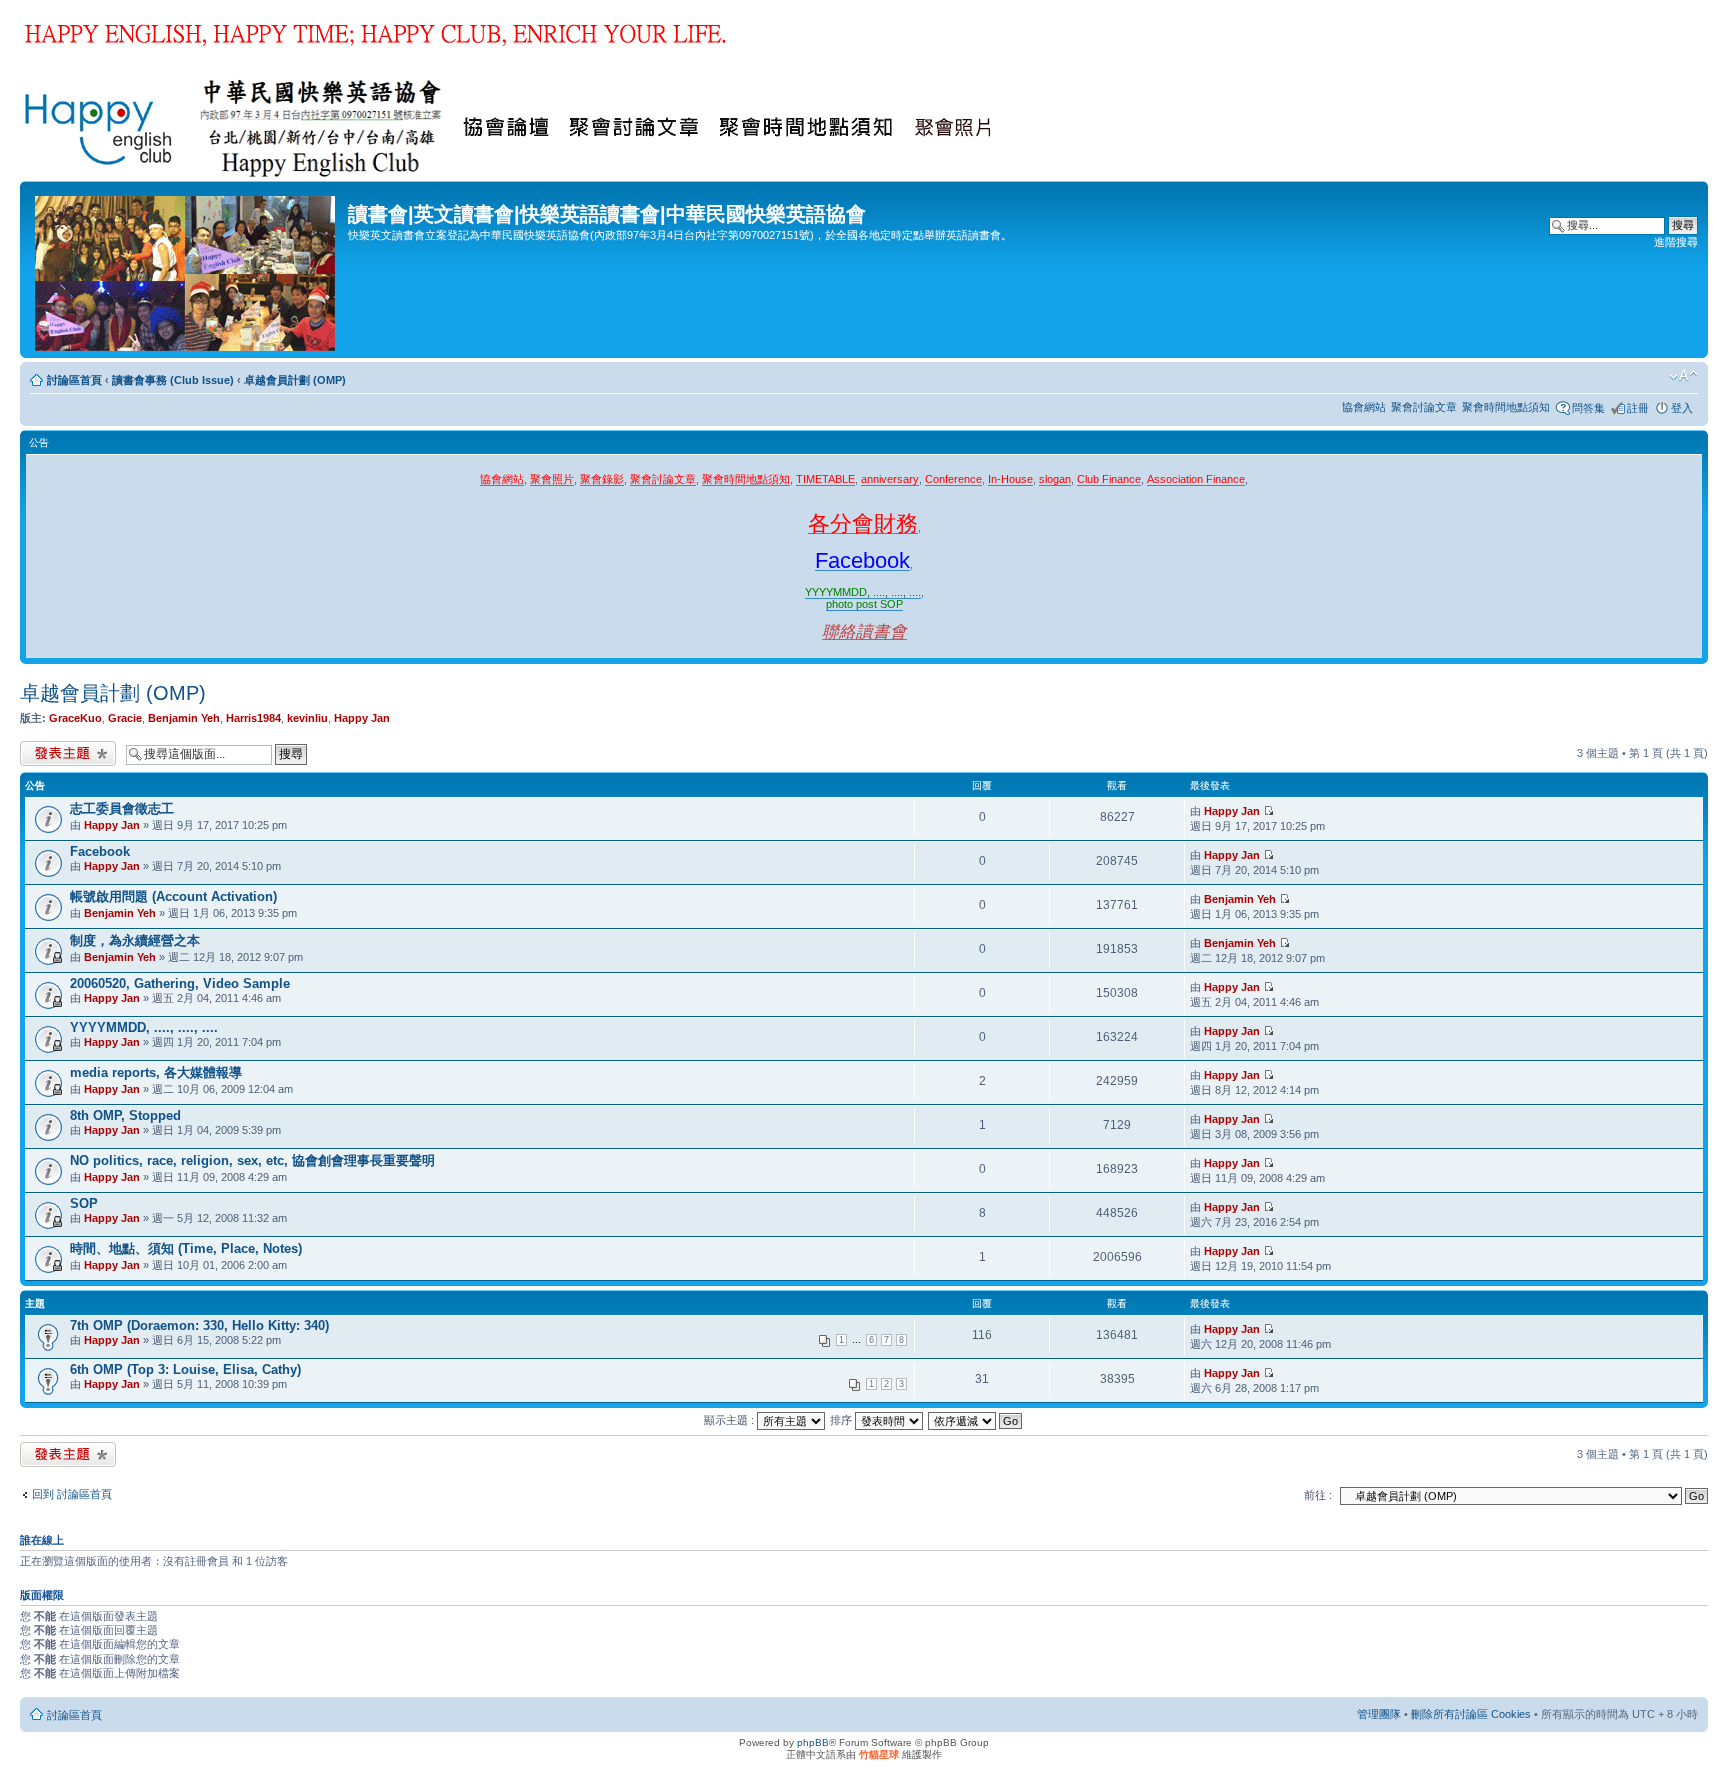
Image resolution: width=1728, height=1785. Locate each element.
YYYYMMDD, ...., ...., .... (144, 1027)
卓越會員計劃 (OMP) (295, 380)
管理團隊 (1379, 1714)
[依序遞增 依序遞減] (976, 1420)
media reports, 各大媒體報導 (156, 1072)
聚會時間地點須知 (1506, 407)
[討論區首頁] (186, 269)
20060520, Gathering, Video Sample (180, 983)
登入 (1682, 408)
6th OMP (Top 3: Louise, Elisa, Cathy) (185, 1369)
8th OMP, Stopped (125, 1115)
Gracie (125, 718)
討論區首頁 (74, 380)
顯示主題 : (730, 1420)
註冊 (1638, 408)
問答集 (1588, 408)
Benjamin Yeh (184, 718)
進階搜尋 (1676, 242)
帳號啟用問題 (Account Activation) (173, 896)
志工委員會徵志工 (122, 808)
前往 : (1318, 1495)
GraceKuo (75, 718)
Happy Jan (362, 718)
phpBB (813, 1742)
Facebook (100, 851)
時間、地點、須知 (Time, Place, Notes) (186, 1248)
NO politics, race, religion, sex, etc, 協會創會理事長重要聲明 (252, 1160)
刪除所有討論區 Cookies (1471, 1714)
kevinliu (307, 718)
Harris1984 (253, 718)
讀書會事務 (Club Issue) (173, 380)
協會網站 (1364, 407)
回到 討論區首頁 (72, 1494)
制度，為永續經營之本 (135, 940)
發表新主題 (47, 748)
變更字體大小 (1683, 376)
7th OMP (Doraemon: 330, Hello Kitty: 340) (199, 1325)
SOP (84, 1203)
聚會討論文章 (1424, 407)
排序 (842, 1420)
